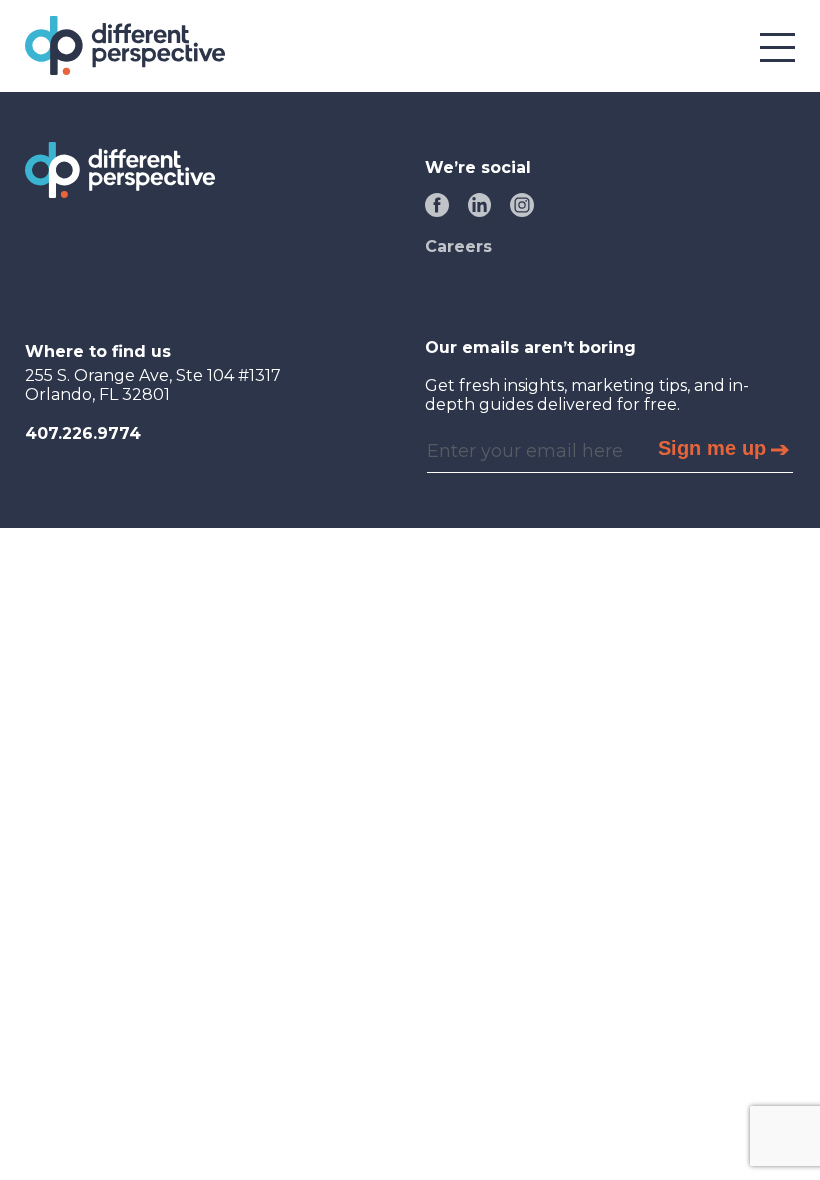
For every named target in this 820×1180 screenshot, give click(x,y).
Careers (458, 246)
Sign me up (712, 448)
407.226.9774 (83, 433)
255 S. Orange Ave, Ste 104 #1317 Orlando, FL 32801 (153, 385)
